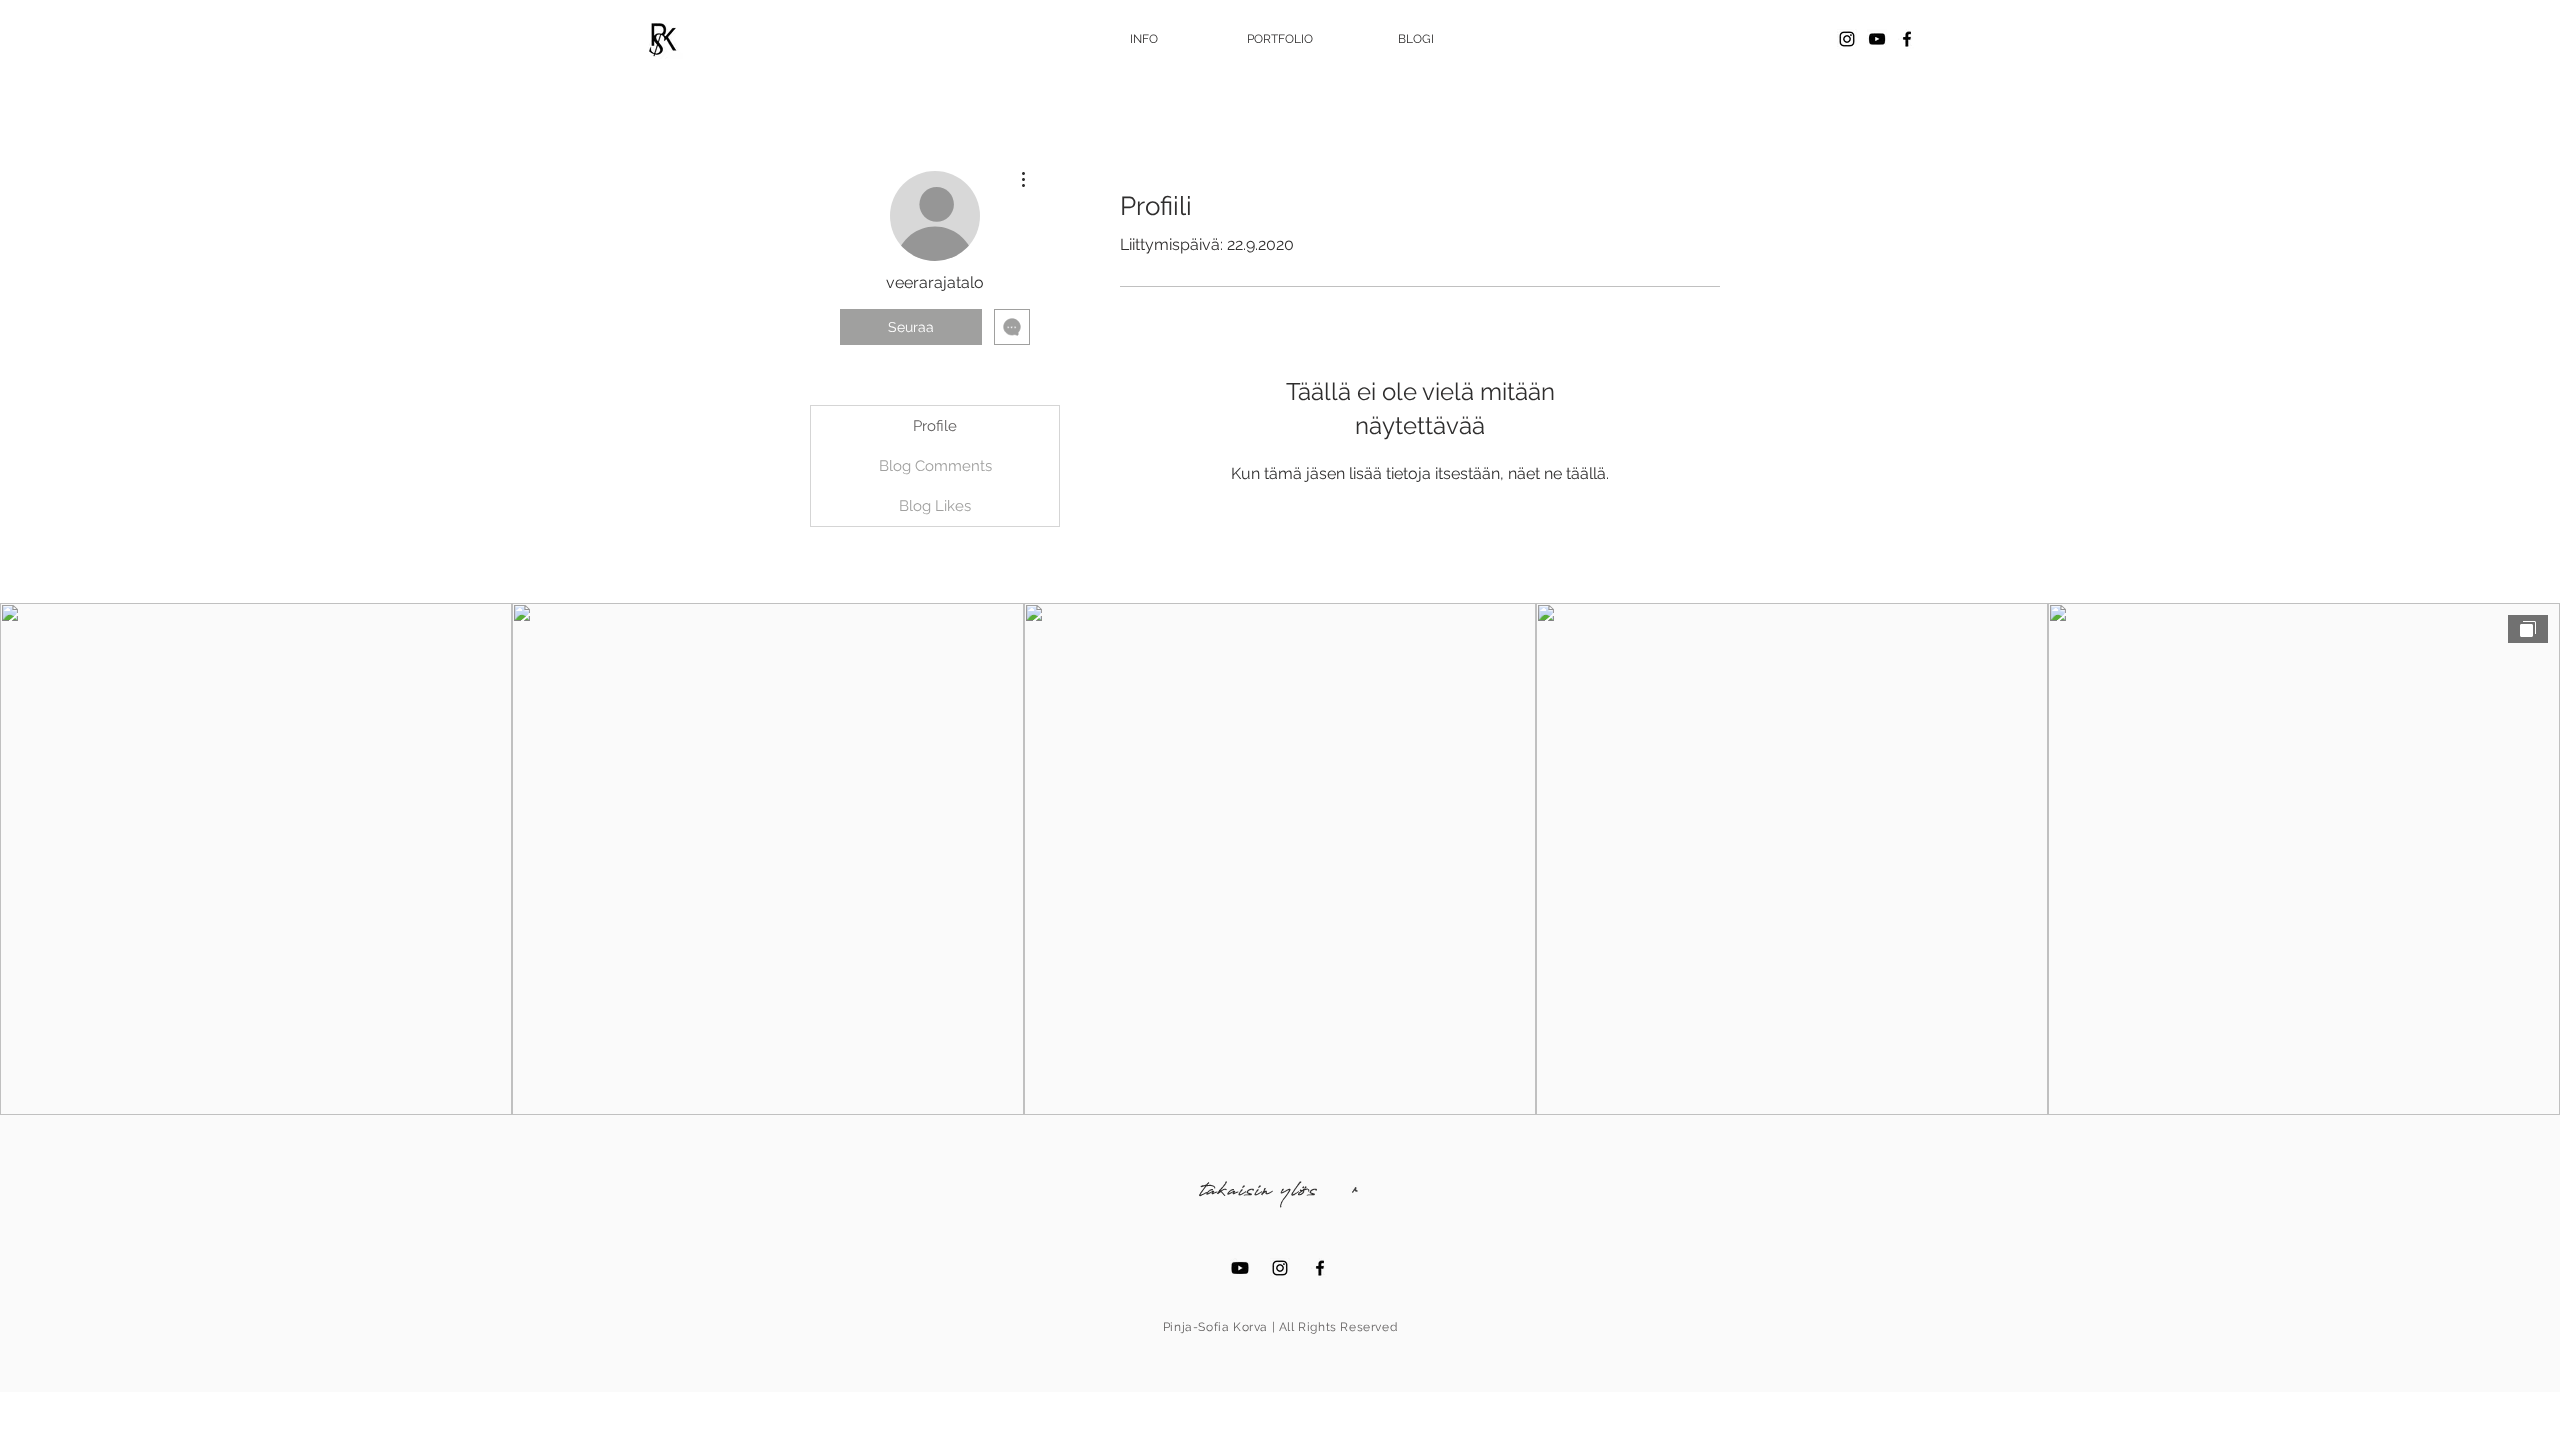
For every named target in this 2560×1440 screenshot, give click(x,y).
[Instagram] (1847, 39)
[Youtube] (1240, 1268)
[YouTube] (1877, 39)
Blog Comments (935, 466)
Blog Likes (935, 506)
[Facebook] (1907, 39)
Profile (935, 426)
